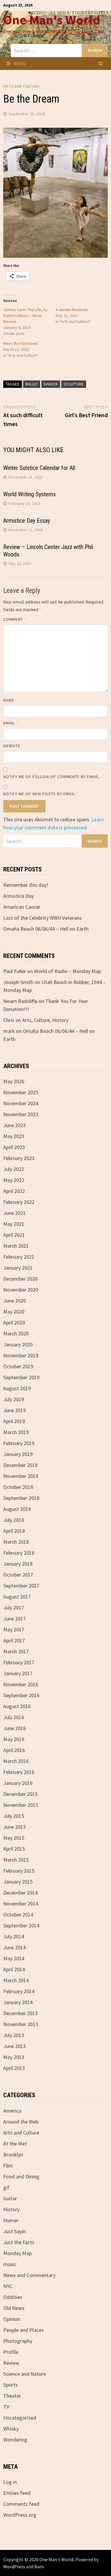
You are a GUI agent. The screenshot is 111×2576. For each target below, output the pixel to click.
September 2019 (21, 1377)
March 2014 (16, 1980)
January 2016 (18, 1783)
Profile (11, 2352)
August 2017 (17, 1597)
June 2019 (15, 1410)
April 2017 (14, 1640)
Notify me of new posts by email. (40, 794)
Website (12, 746)
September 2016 (21, 1695)
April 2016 (14, 1750)
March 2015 (16, 1860)
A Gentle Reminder (72, 310)
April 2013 (14, 2068)
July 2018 (14, 1520)
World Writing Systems (29, 494)
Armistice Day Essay (27, 521)
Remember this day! (26, 885)
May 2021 (14, 1224)
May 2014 (14, 1958)
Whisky (11, 2429)
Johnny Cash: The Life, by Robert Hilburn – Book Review (25, 316)
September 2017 (21, 1586)
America (12, 2111)
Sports (11, 2385)
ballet (32, 384)
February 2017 (19, 1662)
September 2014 (21, 1925)
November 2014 (21, 1904)
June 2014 (15, 1947)
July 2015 (14, 1816)
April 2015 (14, 1849)
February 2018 (19, 1553)
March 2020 (16, 1333)
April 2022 (14, 1191)
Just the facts (19, 2242)
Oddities (13, 2297)
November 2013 (21, 2024)
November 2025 (21, 1092)
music (10, 2264)
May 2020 (14, 1312)
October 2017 (18, 1575)
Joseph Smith (18, 982)
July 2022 (14, 1169)
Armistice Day (18, 896)
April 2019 (14, 1421)
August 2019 (17, 1388)
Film (8, 2165)
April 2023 (14, 1147)
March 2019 (16, 1432)
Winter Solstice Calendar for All (39, 468)
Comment (15, 619)
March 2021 (16, 1246)
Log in (10, 2482)
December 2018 (20, 1465)
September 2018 (21, 1498)
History (11, 2209)
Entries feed (17, 2493)
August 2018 (17, 1509)
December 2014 (20, 1893)
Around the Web (21, 2122)
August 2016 (17, 1706)
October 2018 (18, 1487)
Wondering (15, 2440)
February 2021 (19, 1257)
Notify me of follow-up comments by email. (52, 777)
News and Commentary (29, 2275)
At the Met (15, 2144)
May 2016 (14, 1739)
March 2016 (16, 1761)
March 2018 (16, 1542)
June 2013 (15, 2046)
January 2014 (18, 2002)
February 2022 (19, 1202)
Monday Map (17, 2253)
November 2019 (21, 1355)
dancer (51, 384)
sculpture (74, 384)
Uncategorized (20, 2418)
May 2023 (14, 1136)
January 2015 (18, 1882)
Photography (18, 2341)
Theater (12, 2396)
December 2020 (20, 1279)
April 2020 (14, 1323)
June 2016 (15, 1728)
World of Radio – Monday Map (67, 971)
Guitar (10, 2198)
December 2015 (20, 1794)
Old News (14, 2308)
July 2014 (14, 1936)
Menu (20, 63)
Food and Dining (21, 2176)
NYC (8, 2286)
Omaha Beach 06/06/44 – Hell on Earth (46, 929)
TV (6, 2407)
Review (11, 2363)
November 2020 (21, 1290)
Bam (39, 2567)
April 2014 (14, 1969)
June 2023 (15, 1125)
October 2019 (18, 1366)
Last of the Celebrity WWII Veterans (42, 918)
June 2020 (15, 1301)
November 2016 (21, 1684)
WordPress (14, 2567)
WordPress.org (20, 2515)
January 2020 (18, 1344)
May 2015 (14, 1838)
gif (6, 2187)
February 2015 (19, 1871)
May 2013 (14, 2057)
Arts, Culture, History (45, 1020)
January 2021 (18, 1268)
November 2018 (21, 1476)
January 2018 (18, 1564)
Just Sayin (15, 2231)
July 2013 (14, 2035)
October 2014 (18, 1915)
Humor (11, 2220)
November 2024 (21, 1103)
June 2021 (15, 1213)
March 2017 (16, 1651)
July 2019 (14, 1399)
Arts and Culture (21, 86)
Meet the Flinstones (21, 343)
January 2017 (18, 1673)
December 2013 (20, 2013)
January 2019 (18, 1454)
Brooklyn (13, 2155)
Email (11, 723)
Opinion (12, 2319)
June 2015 (15, 1827)
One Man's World (52, 20)
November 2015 (21, 1805)
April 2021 (14, 1235)
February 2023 (19, 1158)
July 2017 (14, 1608)
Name (10, 700)
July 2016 (14, 1717)
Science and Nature (25, 2374)
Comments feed (21, 2504)
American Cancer (22, 907)
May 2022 (14, 1180)
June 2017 (15, 1619)
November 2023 (21, 1114)
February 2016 (19, 1772)
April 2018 (14, 1531)
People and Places (24, 2330)
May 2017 (14, 1629)
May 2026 (14, 1081)
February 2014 (19, 1991)
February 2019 (19, 1443)
